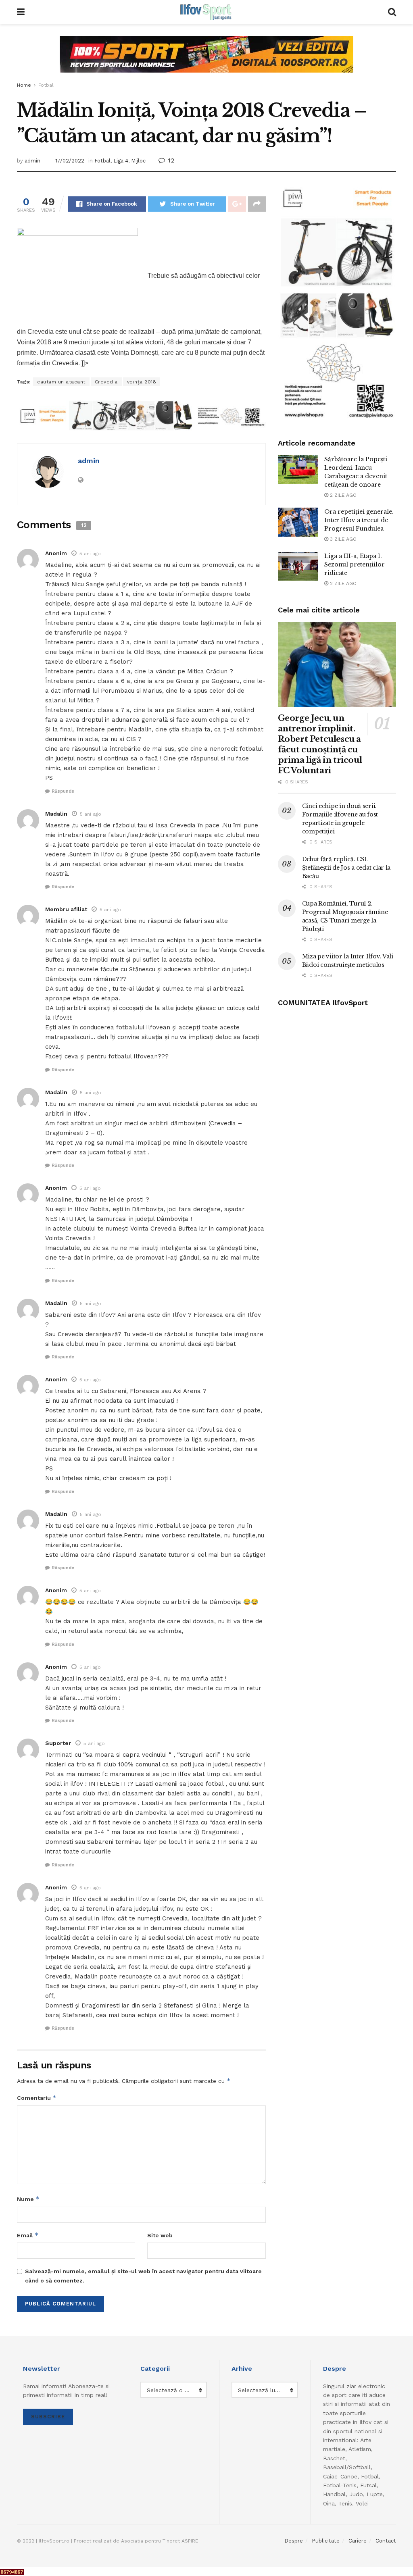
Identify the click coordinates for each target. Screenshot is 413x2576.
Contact (386, 2541)
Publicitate (326, 2541)
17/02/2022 (70, 161)
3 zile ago (342, 539)
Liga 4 (121, 161)
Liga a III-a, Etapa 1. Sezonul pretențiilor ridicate (355, 564)
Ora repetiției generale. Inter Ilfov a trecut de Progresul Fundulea (359, 520)
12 (170, 160)
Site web (160, 2235)
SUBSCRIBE (48, 2417)
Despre (294, 2541)
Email (28, 2235)
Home (24, 85)
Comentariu (37, 2098)
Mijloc (138, 161)
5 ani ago (90, 554)
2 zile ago (342, 495)
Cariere (358, 2541)
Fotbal (46, 85)
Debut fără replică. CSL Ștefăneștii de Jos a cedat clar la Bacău (346, 868)
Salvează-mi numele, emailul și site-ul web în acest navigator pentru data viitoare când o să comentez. (143, 2276)
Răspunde (63, 791)
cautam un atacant (61, 382)
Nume (28, 2199)
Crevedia (106, 382)
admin (32, 161)
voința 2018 (142, 382)
